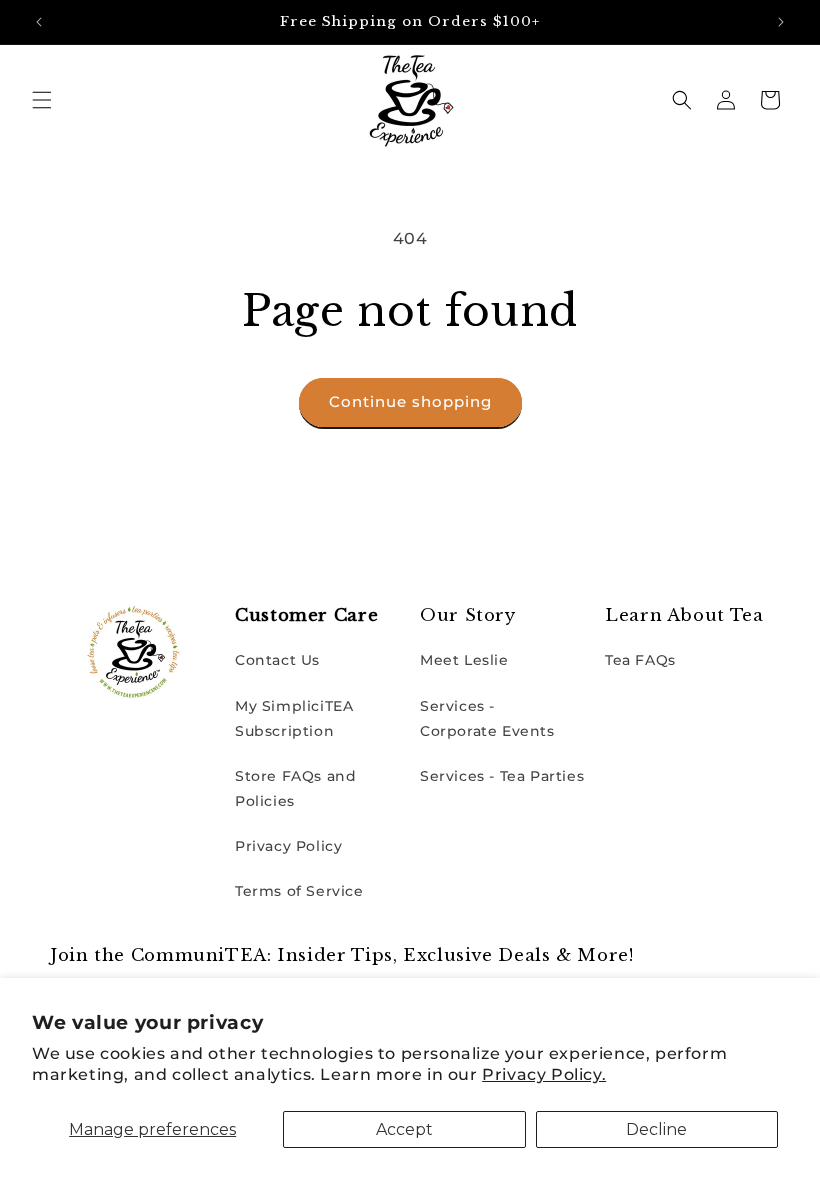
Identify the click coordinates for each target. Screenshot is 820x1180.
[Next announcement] (781, 22)
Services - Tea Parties (502, 776)
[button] (42, 100)
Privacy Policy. (544, 1074)
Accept (404, 1129)
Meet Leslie (464, 660)
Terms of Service (299, 891)
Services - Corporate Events (487, 718)
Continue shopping (410, 401)
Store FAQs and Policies (295, 788)
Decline (656, 1129)
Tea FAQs (640, 660)
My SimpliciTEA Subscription (294, 718)
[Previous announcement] (39, 22)
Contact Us (277, 660)
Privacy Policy (288, 846)
